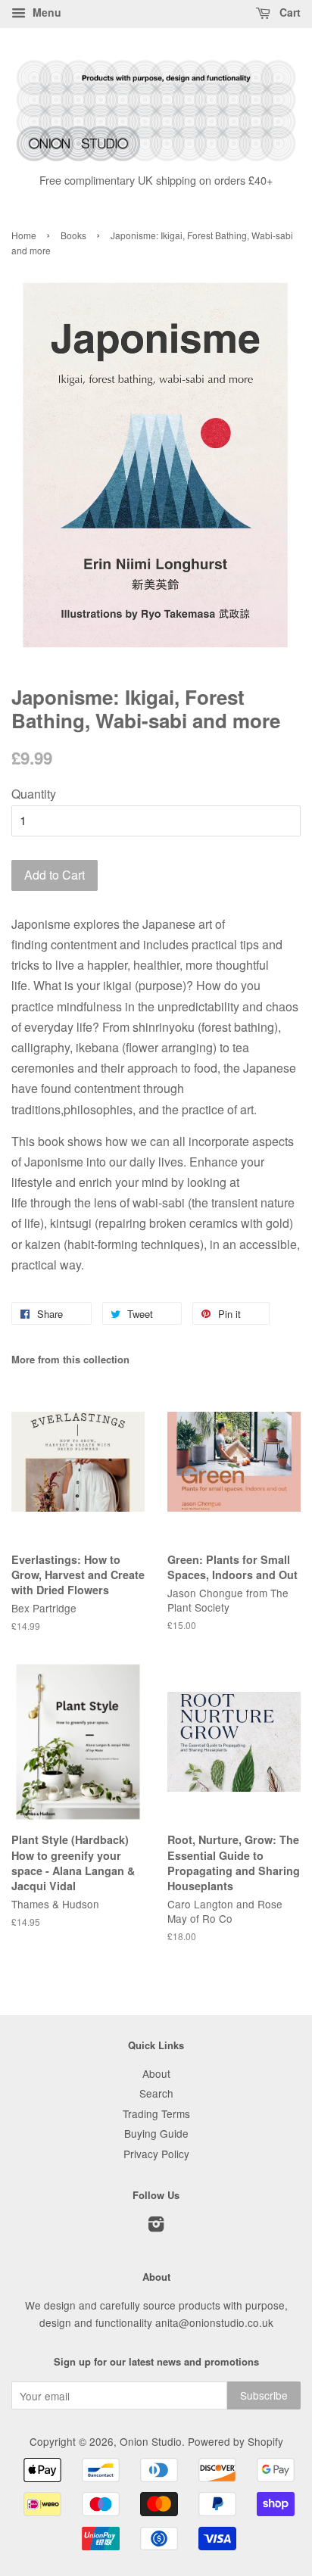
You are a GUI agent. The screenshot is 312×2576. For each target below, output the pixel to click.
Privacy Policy (156, 2154)
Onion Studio (151, 2441)
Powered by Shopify (236, 2441)
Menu (45, 12)
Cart (289, 12)
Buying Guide (156, 2133)
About (156, 2073)
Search (156, 2093)
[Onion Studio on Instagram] (156, 2226)
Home (24, 235)
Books (73, 235)
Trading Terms (156, 2113)
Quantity (34, 794)
